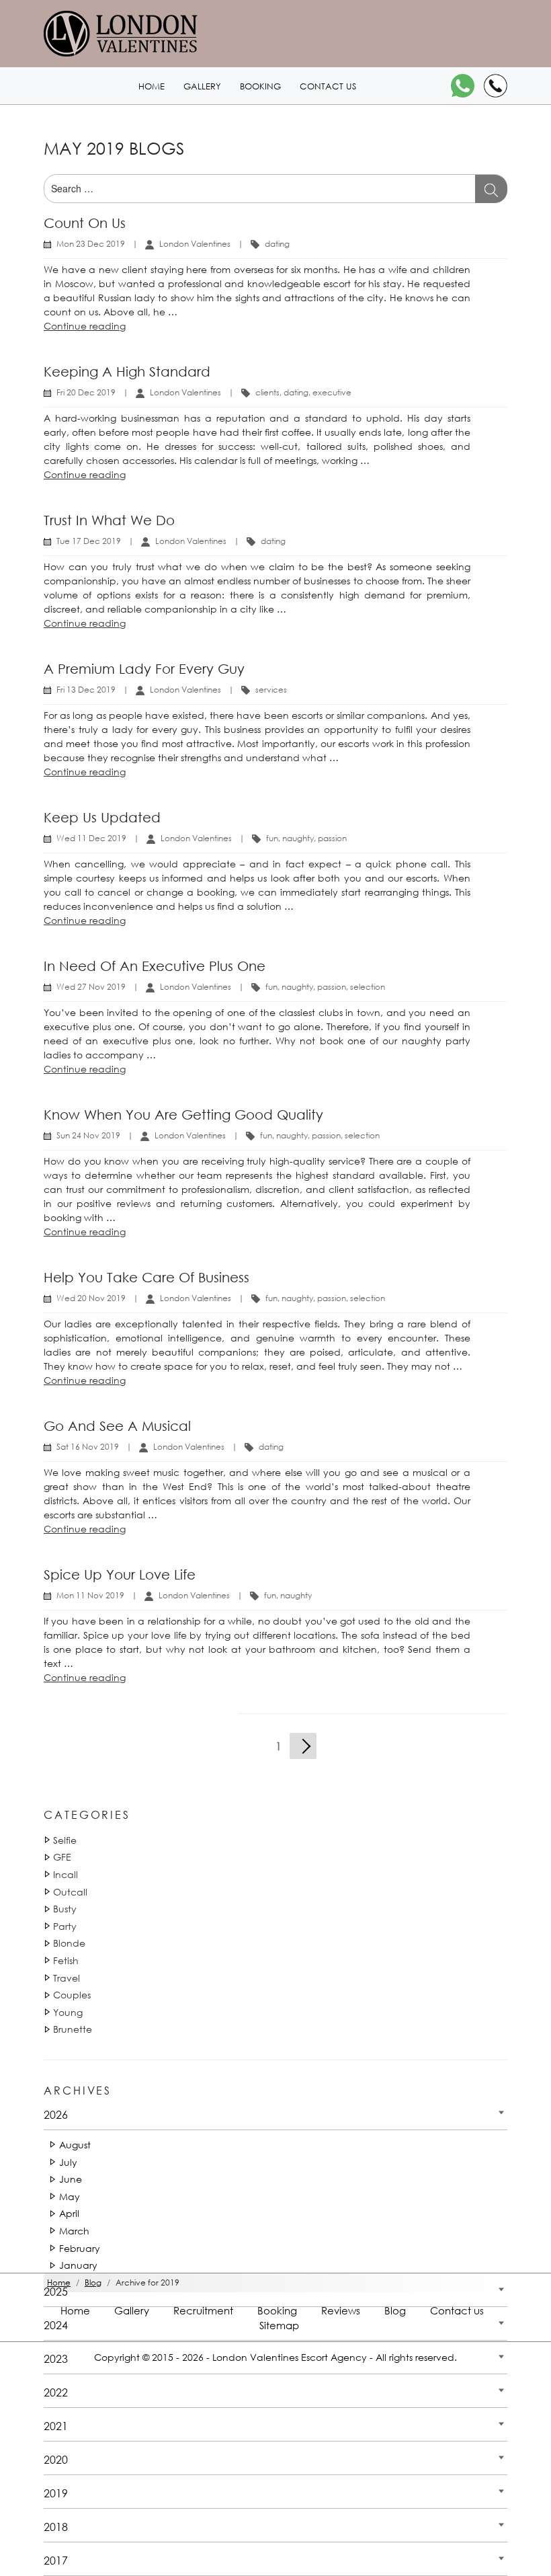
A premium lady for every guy (144, 669)
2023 (56, 2358)
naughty (298, 838)
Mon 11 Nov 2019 (90, 1595)
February (80, 2248)
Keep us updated (102, 817)
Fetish (66, 1960)
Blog (395, 2310)
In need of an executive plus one (155, 966)
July (68, 2162)
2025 (56, 2291)
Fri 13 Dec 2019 (86, 690)
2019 (56, 2493)
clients (267, 392)
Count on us (85, 223)
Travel (67, 1978)
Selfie (65, 1840)
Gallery (202, 86)
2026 (56, 2114)
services (271, 690)
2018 (56, 2527)
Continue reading (85, 326)
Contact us (328, 86)
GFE (62, 1857)
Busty (65, 1909)
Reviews (341, 2310)
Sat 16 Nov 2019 (88, 1447)
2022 (56, 2392)
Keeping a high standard (127, 372)
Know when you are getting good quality (183, 1115)
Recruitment (203, 2310)
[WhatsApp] (463, 86)
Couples (72, 1995)
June (71, 2179)
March (74, 2231)
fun (272, 838)
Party (65, 1926)
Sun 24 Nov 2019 (88, 1135)
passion (332, 838)
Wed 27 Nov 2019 (91, 987)
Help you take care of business (146, 1277)
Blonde (69, 1943)
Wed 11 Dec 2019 (91, 838)
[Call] (496, 86)
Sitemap (279, 2325)
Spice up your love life (120, 1574)
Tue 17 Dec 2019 (89, 541)
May (70, 2196)
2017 (56, 2560)
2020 (56, 2459)
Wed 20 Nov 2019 (91, 1298)
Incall (66, 1874)
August (75, 2145)
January (78, 2265)
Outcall (70, 1892)
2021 (56, 2426)
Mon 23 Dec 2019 (91, 244)
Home (152, 86)
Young (68, 2012)
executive (332, 392)
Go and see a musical (117, 1426)
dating (277, 244)
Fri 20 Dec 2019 (86, 392)
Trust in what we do (109, 520)
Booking (260, 86)
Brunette (73, 2029)
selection (368, 987)
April (69, 2213)
